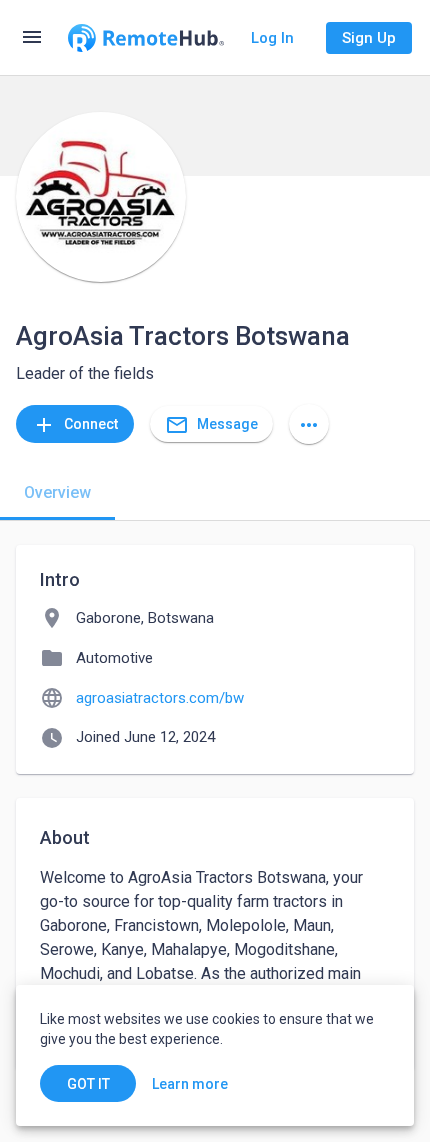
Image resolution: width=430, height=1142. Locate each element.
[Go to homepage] (146, 38)
